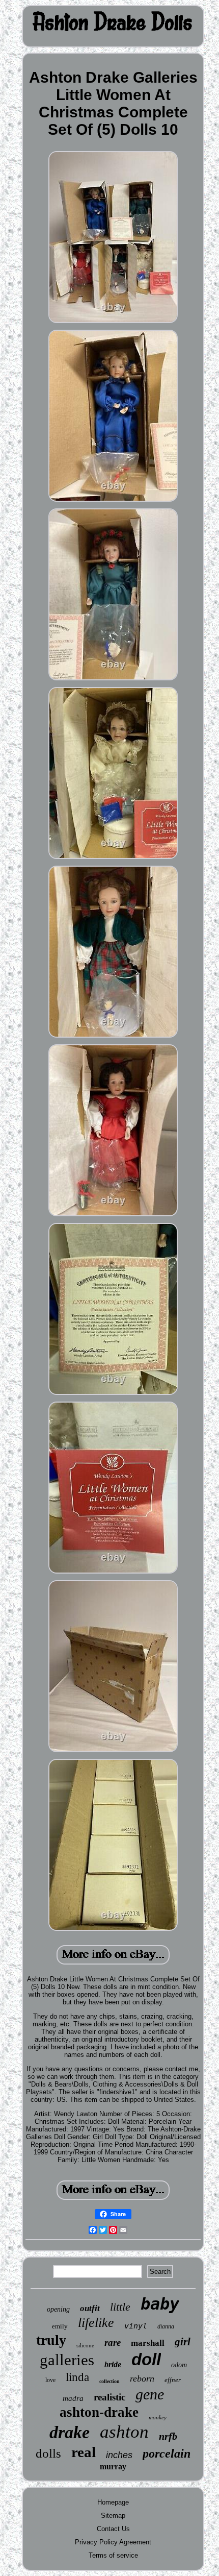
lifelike (96, 2323)
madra (73, 2398)
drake (70, 2432)
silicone (85, 2345)
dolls (48, 2453)
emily (60, 2326)
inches (119, 2455)
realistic (109, 2397)
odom (179, 2365)
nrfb (168, 2436)
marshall (148, 2343)
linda (77, 2377)
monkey (158, 2417)
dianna (166, 2326)
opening (58, 2309)
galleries (67, 2360)
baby (160, 2304)
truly (51, 2340)
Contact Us (113, 2529)
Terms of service (113, 2555)
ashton (124, 2432)
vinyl (136, 2326)
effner (173, 2380)
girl (183, 2342)
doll (146, 2359)
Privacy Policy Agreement (113, 2542)
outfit (90, 2308)
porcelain (167, 2454)
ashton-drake (99, 2412)
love (50, 2380)
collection (109, 2381)
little (120, 2307)
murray (113, 2467)
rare (113, 2342)
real (84, 2452)
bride (113, 2364)
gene (150, 2394)
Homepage (113, 2502)
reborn (142, 2378)
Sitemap (113, 2516)
